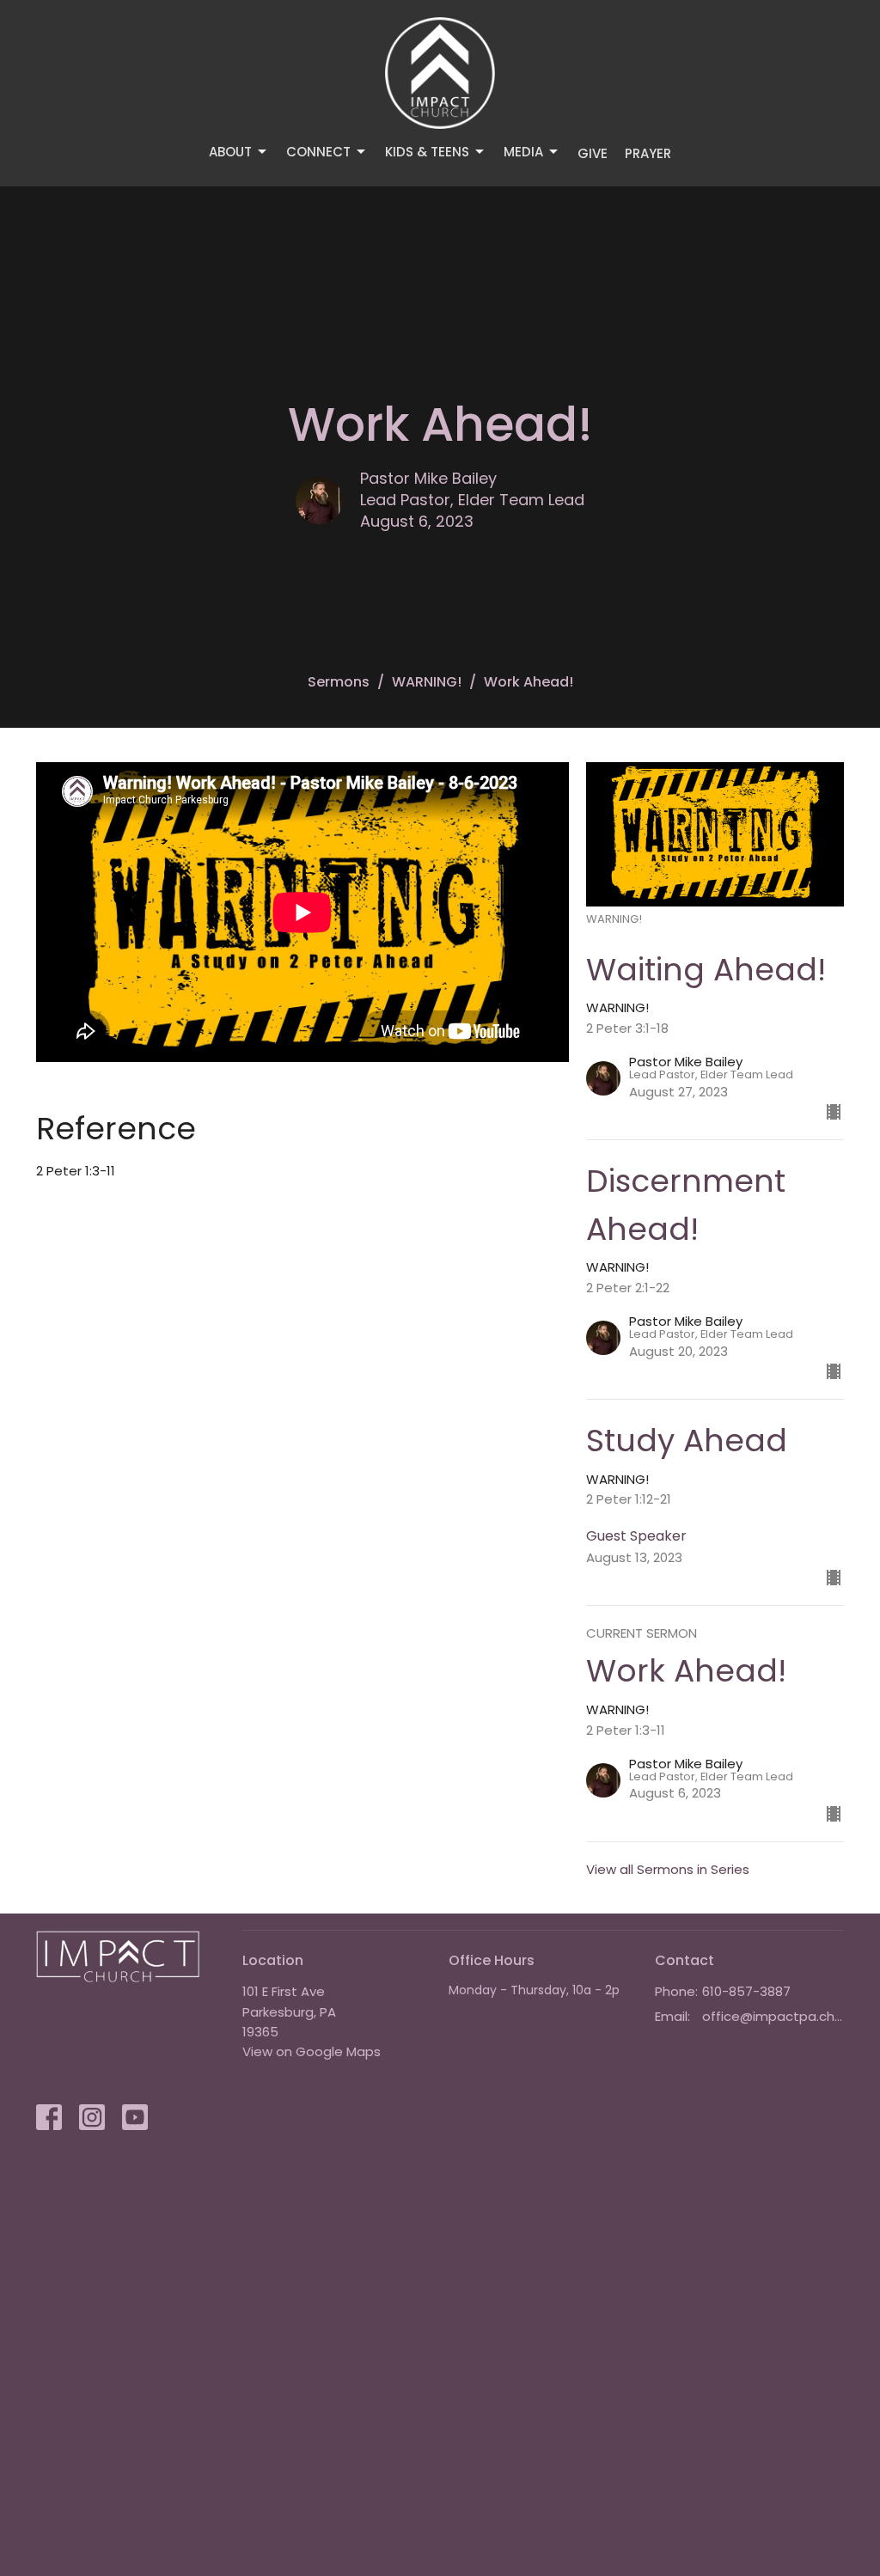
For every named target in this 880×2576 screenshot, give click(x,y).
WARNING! (427, 682)
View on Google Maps (312, 2051)
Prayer (648, 153)
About (230, 152)
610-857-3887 (746, 1991)
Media (523, 152)
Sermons (339, 682)
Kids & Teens (427, 152)
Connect (318, 152)
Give (593, 153)
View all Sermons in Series (668, 1869)
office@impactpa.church (773, 2016)
